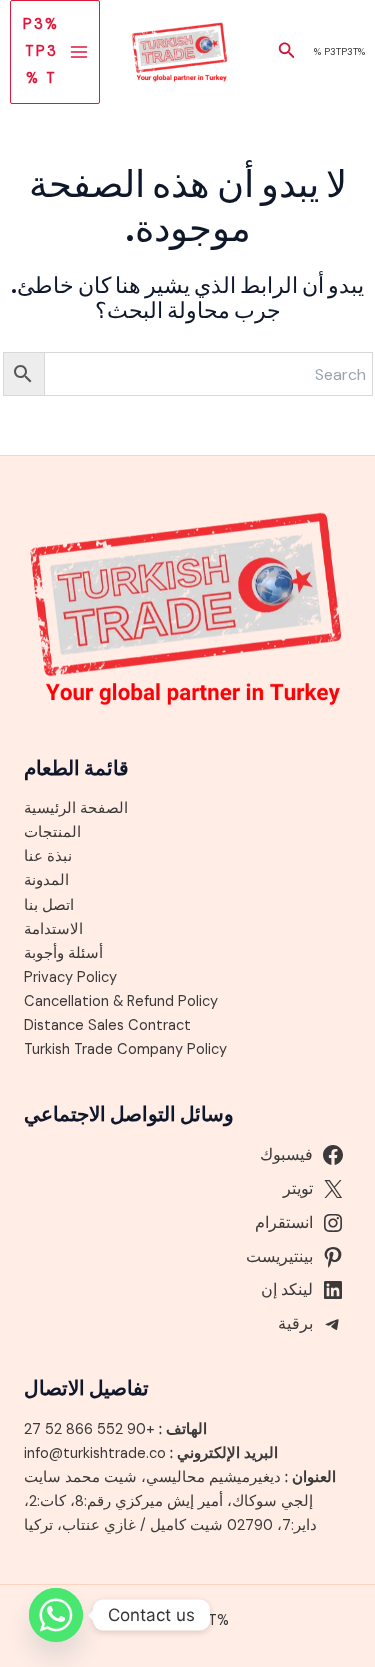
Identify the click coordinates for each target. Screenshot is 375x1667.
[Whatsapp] (56, 1615)
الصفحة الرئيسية (76, 808)
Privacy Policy (70, 977)
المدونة (46, 880)
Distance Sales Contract (107, 1025)
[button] (285, 51)
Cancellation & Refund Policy (121, 1001)
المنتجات (52, 832)
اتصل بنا (49, 905)
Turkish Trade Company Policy (125, 1049)
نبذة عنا (48, 856)
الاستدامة (53, 929)
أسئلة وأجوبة (63, 953)
